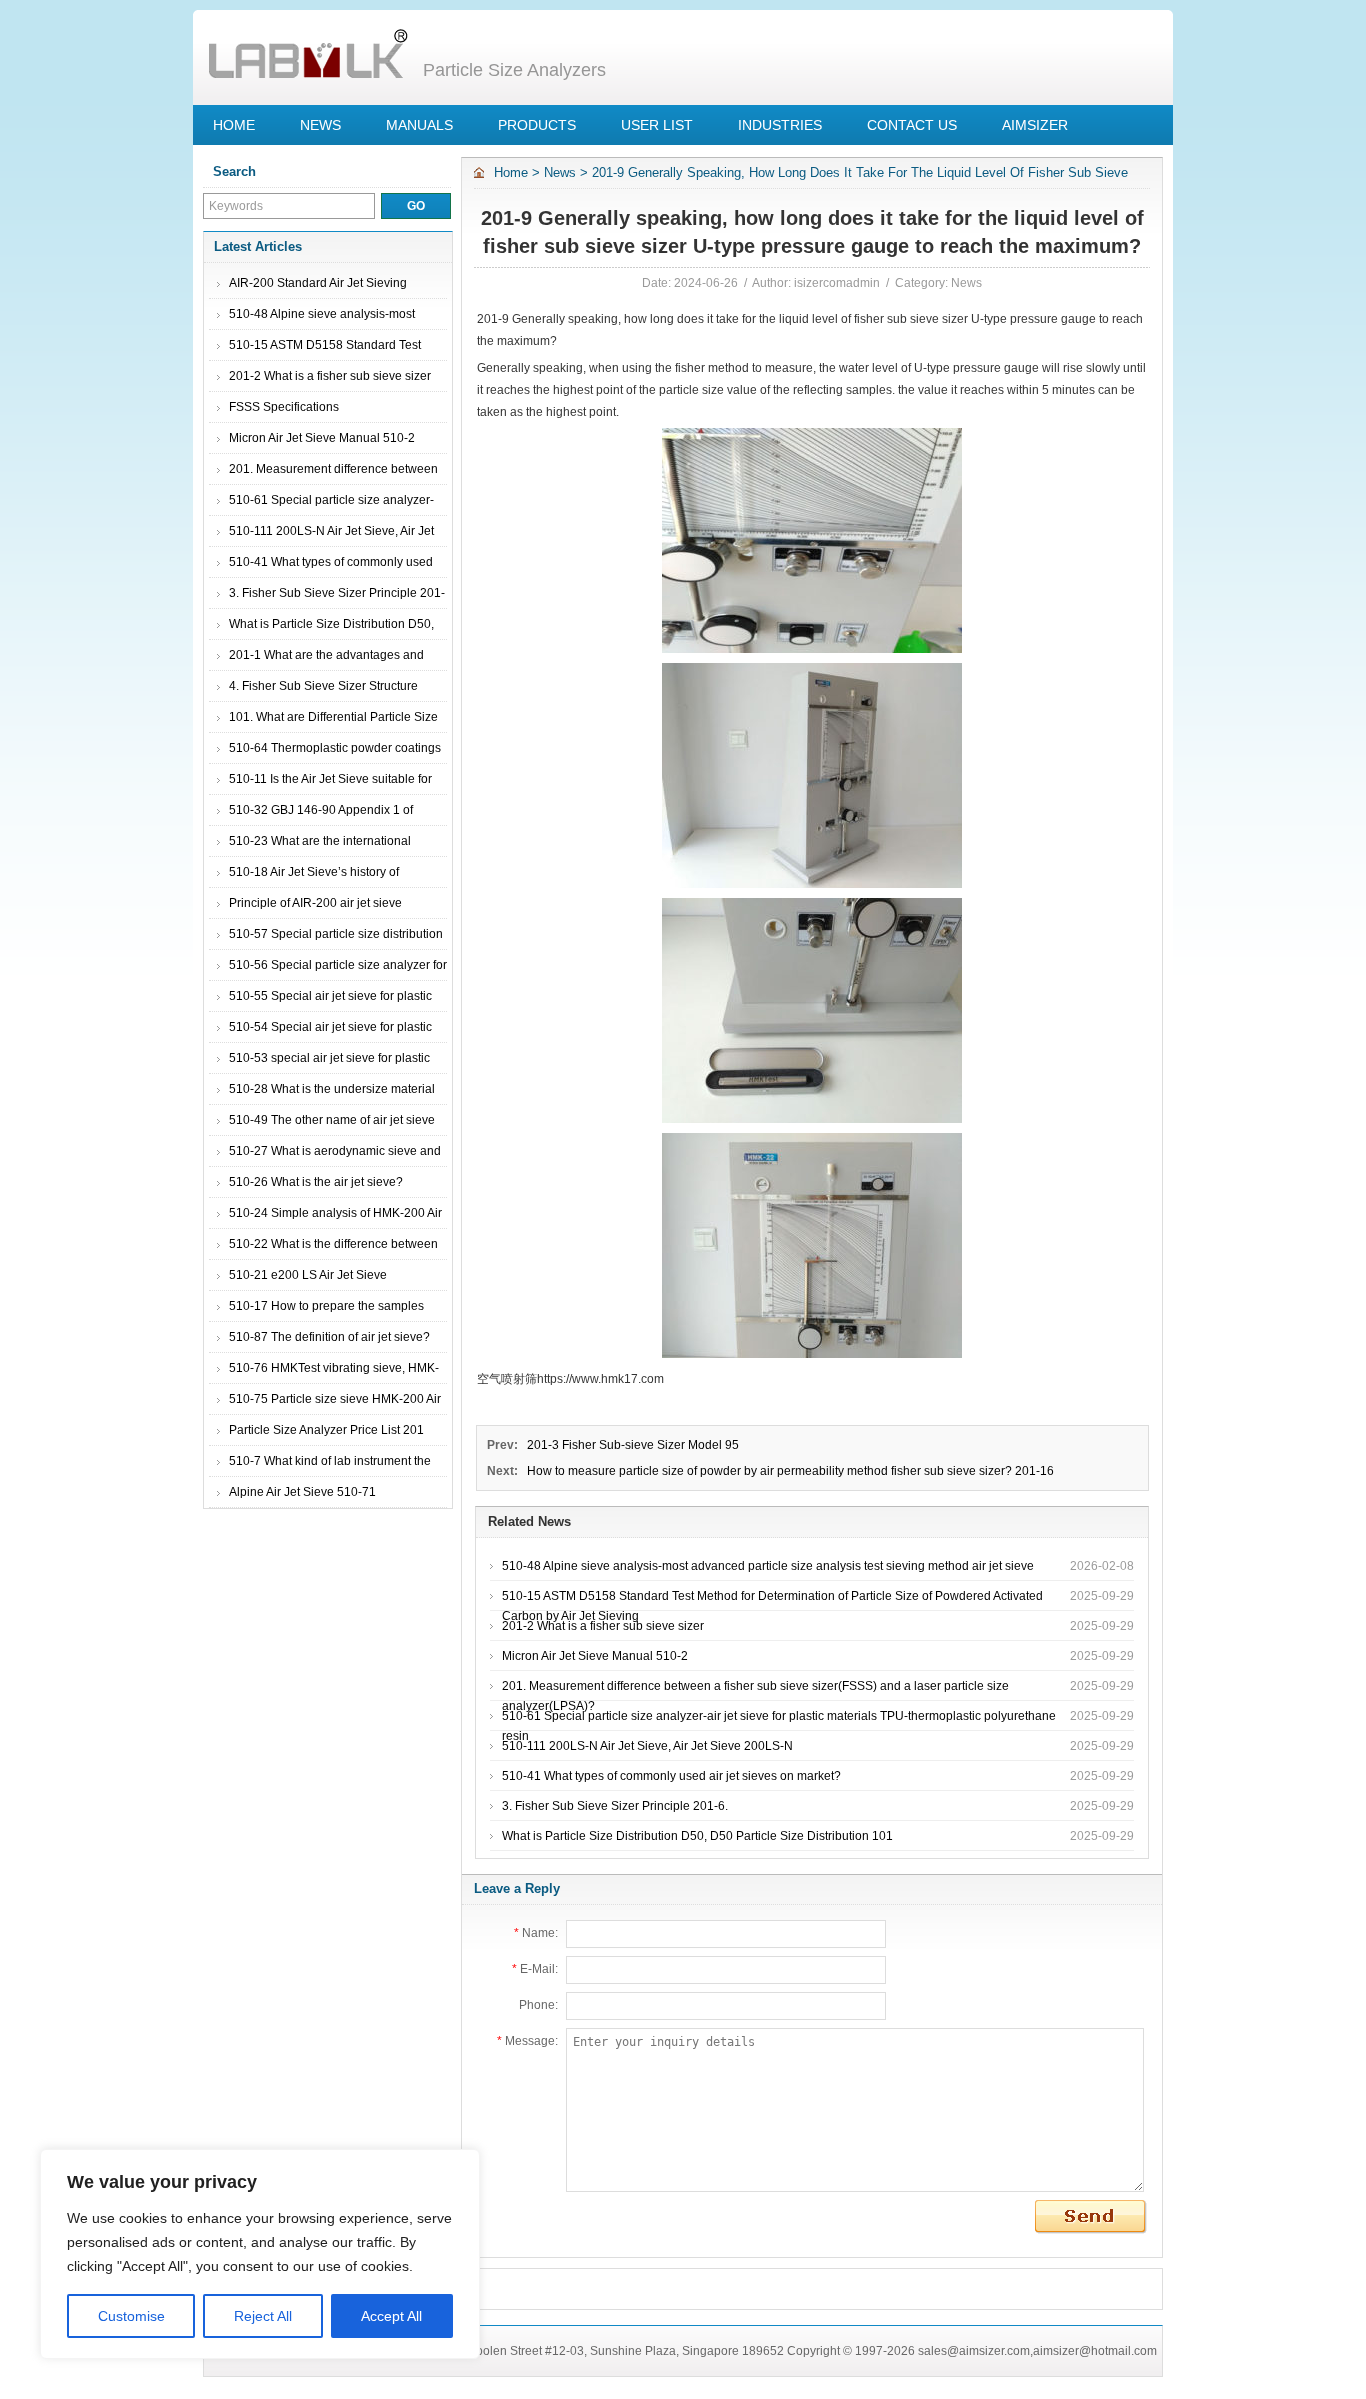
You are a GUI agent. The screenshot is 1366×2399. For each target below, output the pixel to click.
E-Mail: (535, 1969)
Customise (131, 2316)
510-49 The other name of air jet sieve (332, 1120)
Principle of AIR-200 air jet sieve (315, 903)
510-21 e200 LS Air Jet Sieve (308, 1275)
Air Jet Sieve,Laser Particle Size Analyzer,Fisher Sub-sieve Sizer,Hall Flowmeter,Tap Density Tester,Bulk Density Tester (308, 55)
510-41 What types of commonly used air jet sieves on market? (671, 1776)
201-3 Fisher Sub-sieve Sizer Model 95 (633, 1445)
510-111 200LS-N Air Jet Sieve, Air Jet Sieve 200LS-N (647, 1746)
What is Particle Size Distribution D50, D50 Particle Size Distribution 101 (697, 1836)
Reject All (263, 2316)
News (560, 172)
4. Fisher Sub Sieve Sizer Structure (323, 686)
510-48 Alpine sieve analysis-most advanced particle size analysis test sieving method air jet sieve (768, 1566)
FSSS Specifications (284, 407)
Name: (536, 1933)
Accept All (391, 2316)
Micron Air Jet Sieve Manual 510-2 (322, 438)
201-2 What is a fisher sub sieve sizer (330, 376)
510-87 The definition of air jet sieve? (329, 1337)
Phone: (538, 2005)
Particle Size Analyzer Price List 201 (326, 1430)
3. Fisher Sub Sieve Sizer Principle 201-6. (615, 1806)
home (511, 172)
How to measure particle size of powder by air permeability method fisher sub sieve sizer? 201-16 (790, 1471)
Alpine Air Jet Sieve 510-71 (302, 1492)
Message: (527, 2041)
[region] (260, 2254)
